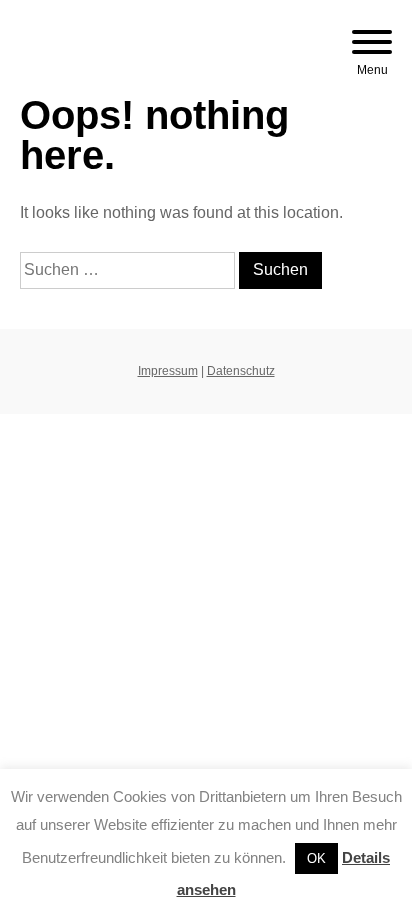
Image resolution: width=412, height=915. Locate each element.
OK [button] (316, 858)
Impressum (168, 371)
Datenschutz (241, 371)
